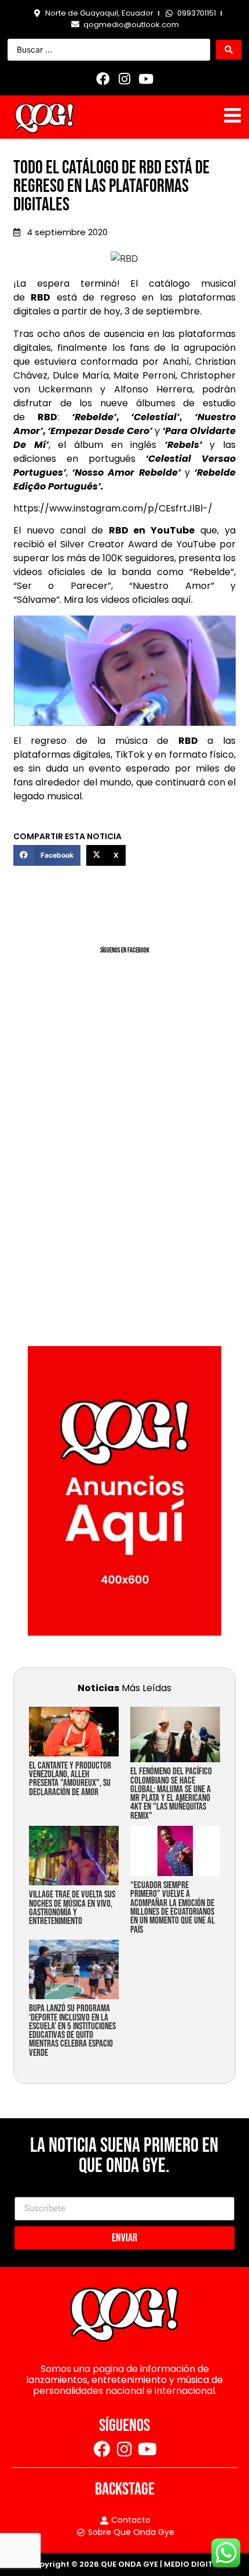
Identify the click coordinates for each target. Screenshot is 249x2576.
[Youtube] (146, 79)
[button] (47, 855)
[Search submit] (229, 50)
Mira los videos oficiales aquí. (128, 600)
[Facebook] (103, 79)
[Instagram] (124, 79)
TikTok (130, 755)
